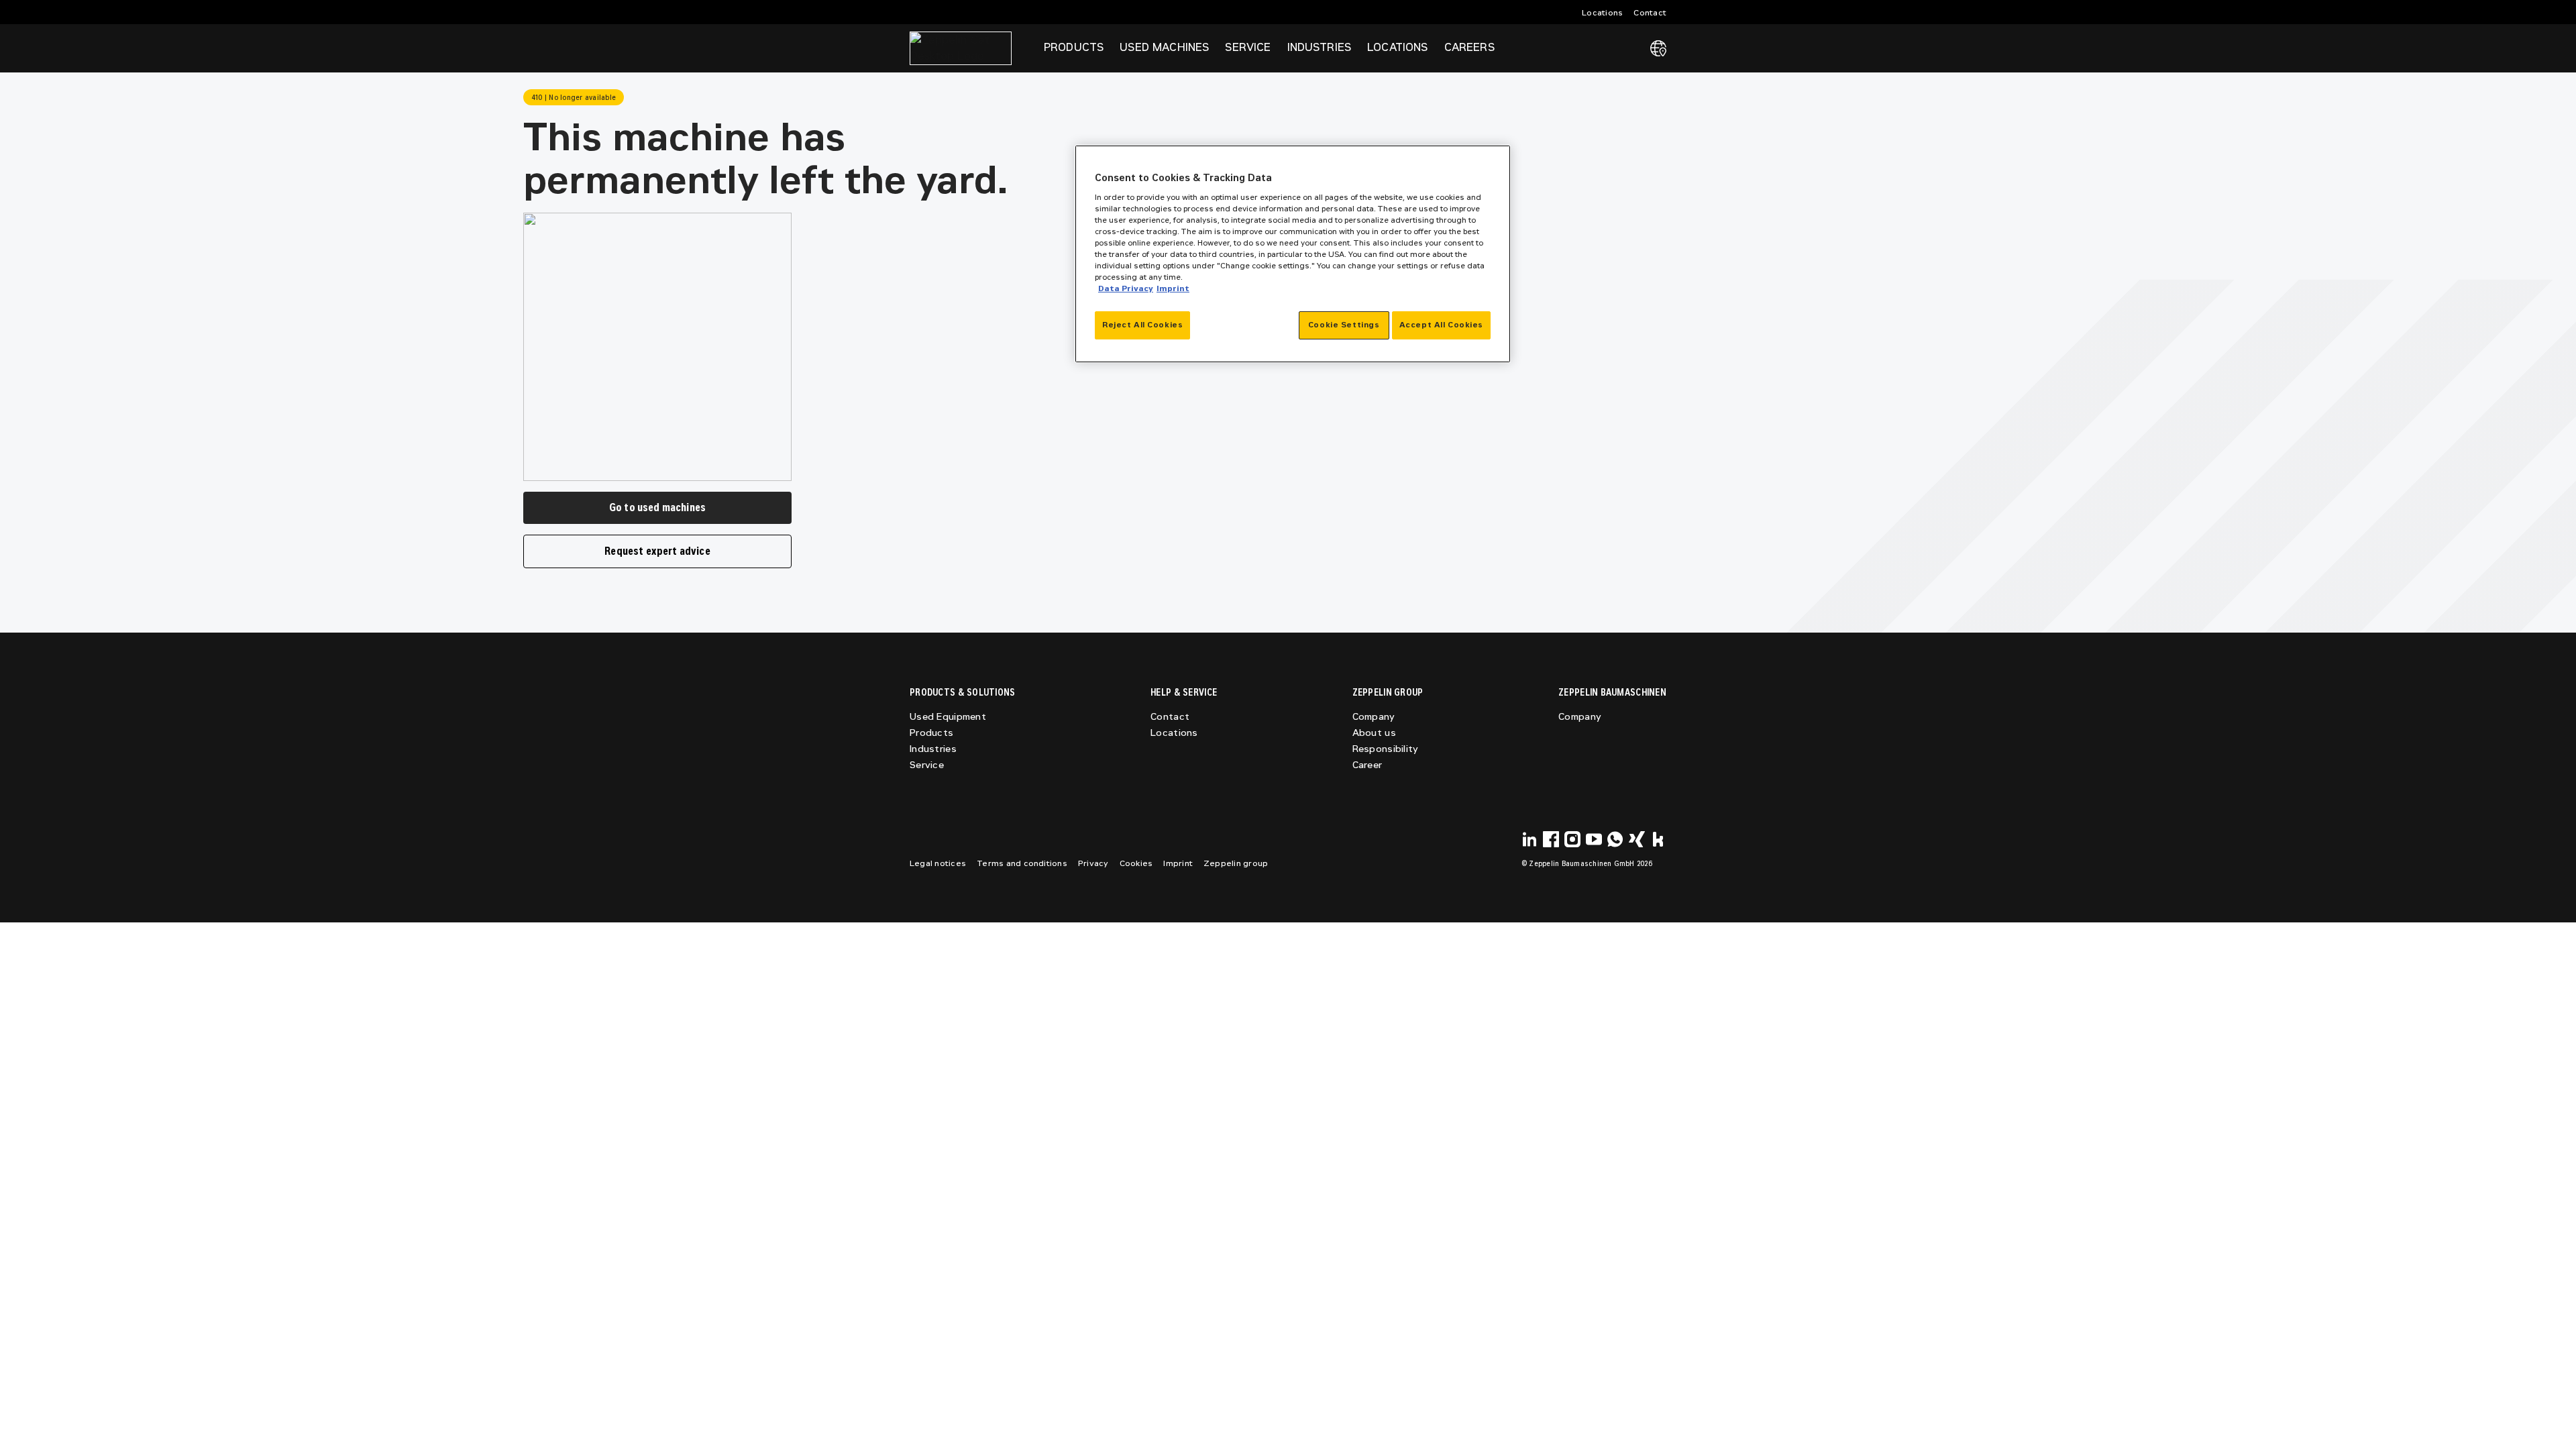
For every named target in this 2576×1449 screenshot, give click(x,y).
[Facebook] (1551, 839)
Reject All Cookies (1142, 325)
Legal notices (938, 863)
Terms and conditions (1022, 863)
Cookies (1136, 863)
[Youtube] (1594, 839)
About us (1374, 733)
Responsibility (1386, 749)
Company (1374, 717)
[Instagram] (1572, 839)
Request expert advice (657, 551)
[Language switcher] (1658, 48)
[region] (1293, 254)
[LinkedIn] (1529, 839)
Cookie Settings (1344, 325)
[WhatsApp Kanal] (1615, 839)
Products (931, 733)
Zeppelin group (1236, 863)
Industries (933, 749)
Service (927, 765)
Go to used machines (657, 507)
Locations (1602, 13)
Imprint (1178, 863)
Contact (1650, 13)
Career (1367, 765)
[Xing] (1637, 839)
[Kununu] (1658, 839)
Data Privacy (1126, 288)
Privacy (1093, 863)
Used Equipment (948, 717)
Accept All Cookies (1441, 325)
